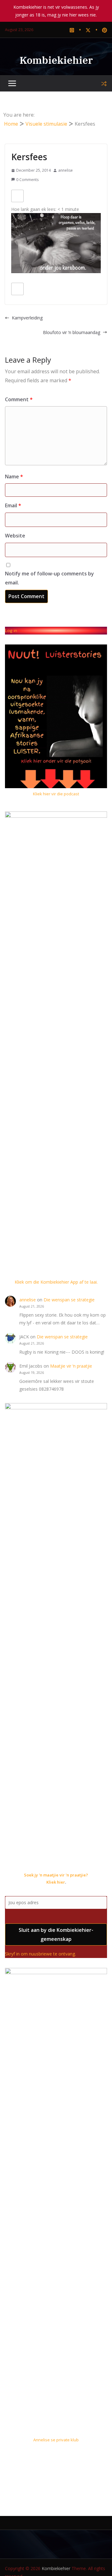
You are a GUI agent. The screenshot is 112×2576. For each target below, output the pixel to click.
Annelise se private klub (56, 2440)
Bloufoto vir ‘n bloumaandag (72, 332)
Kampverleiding (27, 318)
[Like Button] (17, 196)
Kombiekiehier (56, 60)
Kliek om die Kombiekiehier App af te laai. (56, 1282)
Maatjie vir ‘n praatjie (71, 1366)
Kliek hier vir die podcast (56, 794)
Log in (11, 630)
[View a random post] (104, 84)
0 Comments (27, 180)
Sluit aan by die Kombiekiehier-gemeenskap (56, 1934)
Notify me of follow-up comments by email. (49, 578)
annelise (65, 170)
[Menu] (12, 84)
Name (14, 477)
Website (15, 536)
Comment (19, 399)
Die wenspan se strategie (69, 1300)
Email (13, 505)
